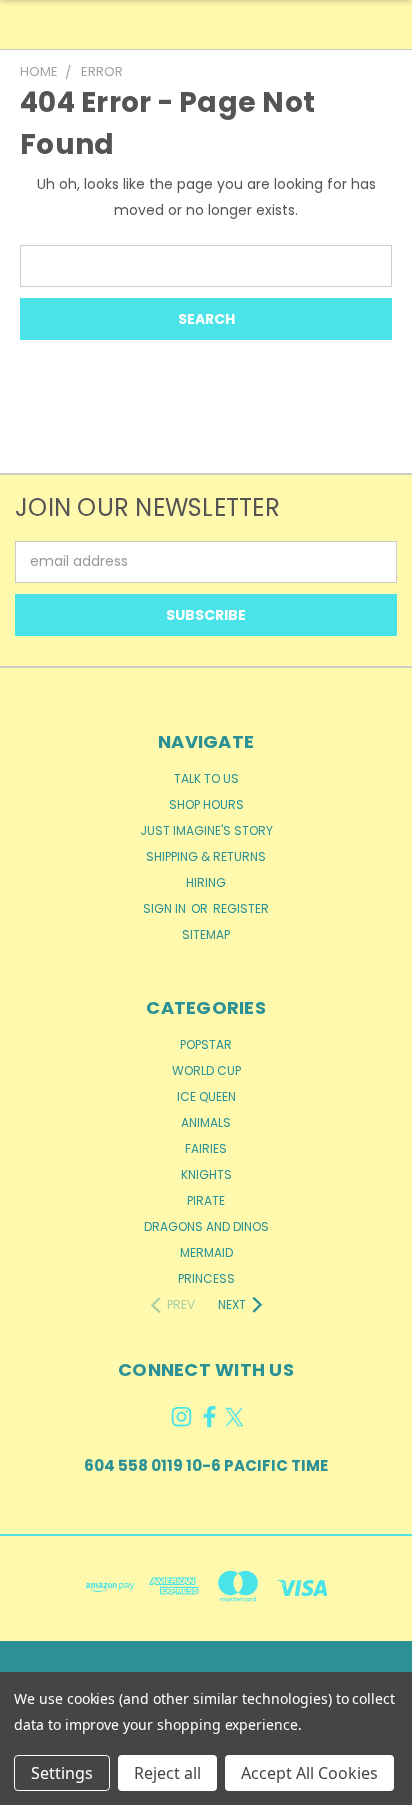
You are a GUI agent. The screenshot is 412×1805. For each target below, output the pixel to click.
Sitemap (206, 934)
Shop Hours (206, 804)
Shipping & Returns (206, 856)
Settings (62, 1773)
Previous (31, 1785)
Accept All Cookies (309, 1773)
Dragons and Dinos (206, 1226)
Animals (206, 1122)
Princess (206, 1278)
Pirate (206, 1200)
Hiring (206, 882)
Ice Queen (206, 1096)
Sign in (166, 908)
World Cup (206, 1070)
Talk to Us (206, 778)
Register (241, 908)
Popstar (206, 1044)
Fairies (206, 1148)
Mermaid (206, 1252)
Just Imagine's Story (206, 830)
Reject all (167, 1773)
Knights (206, 1174)
